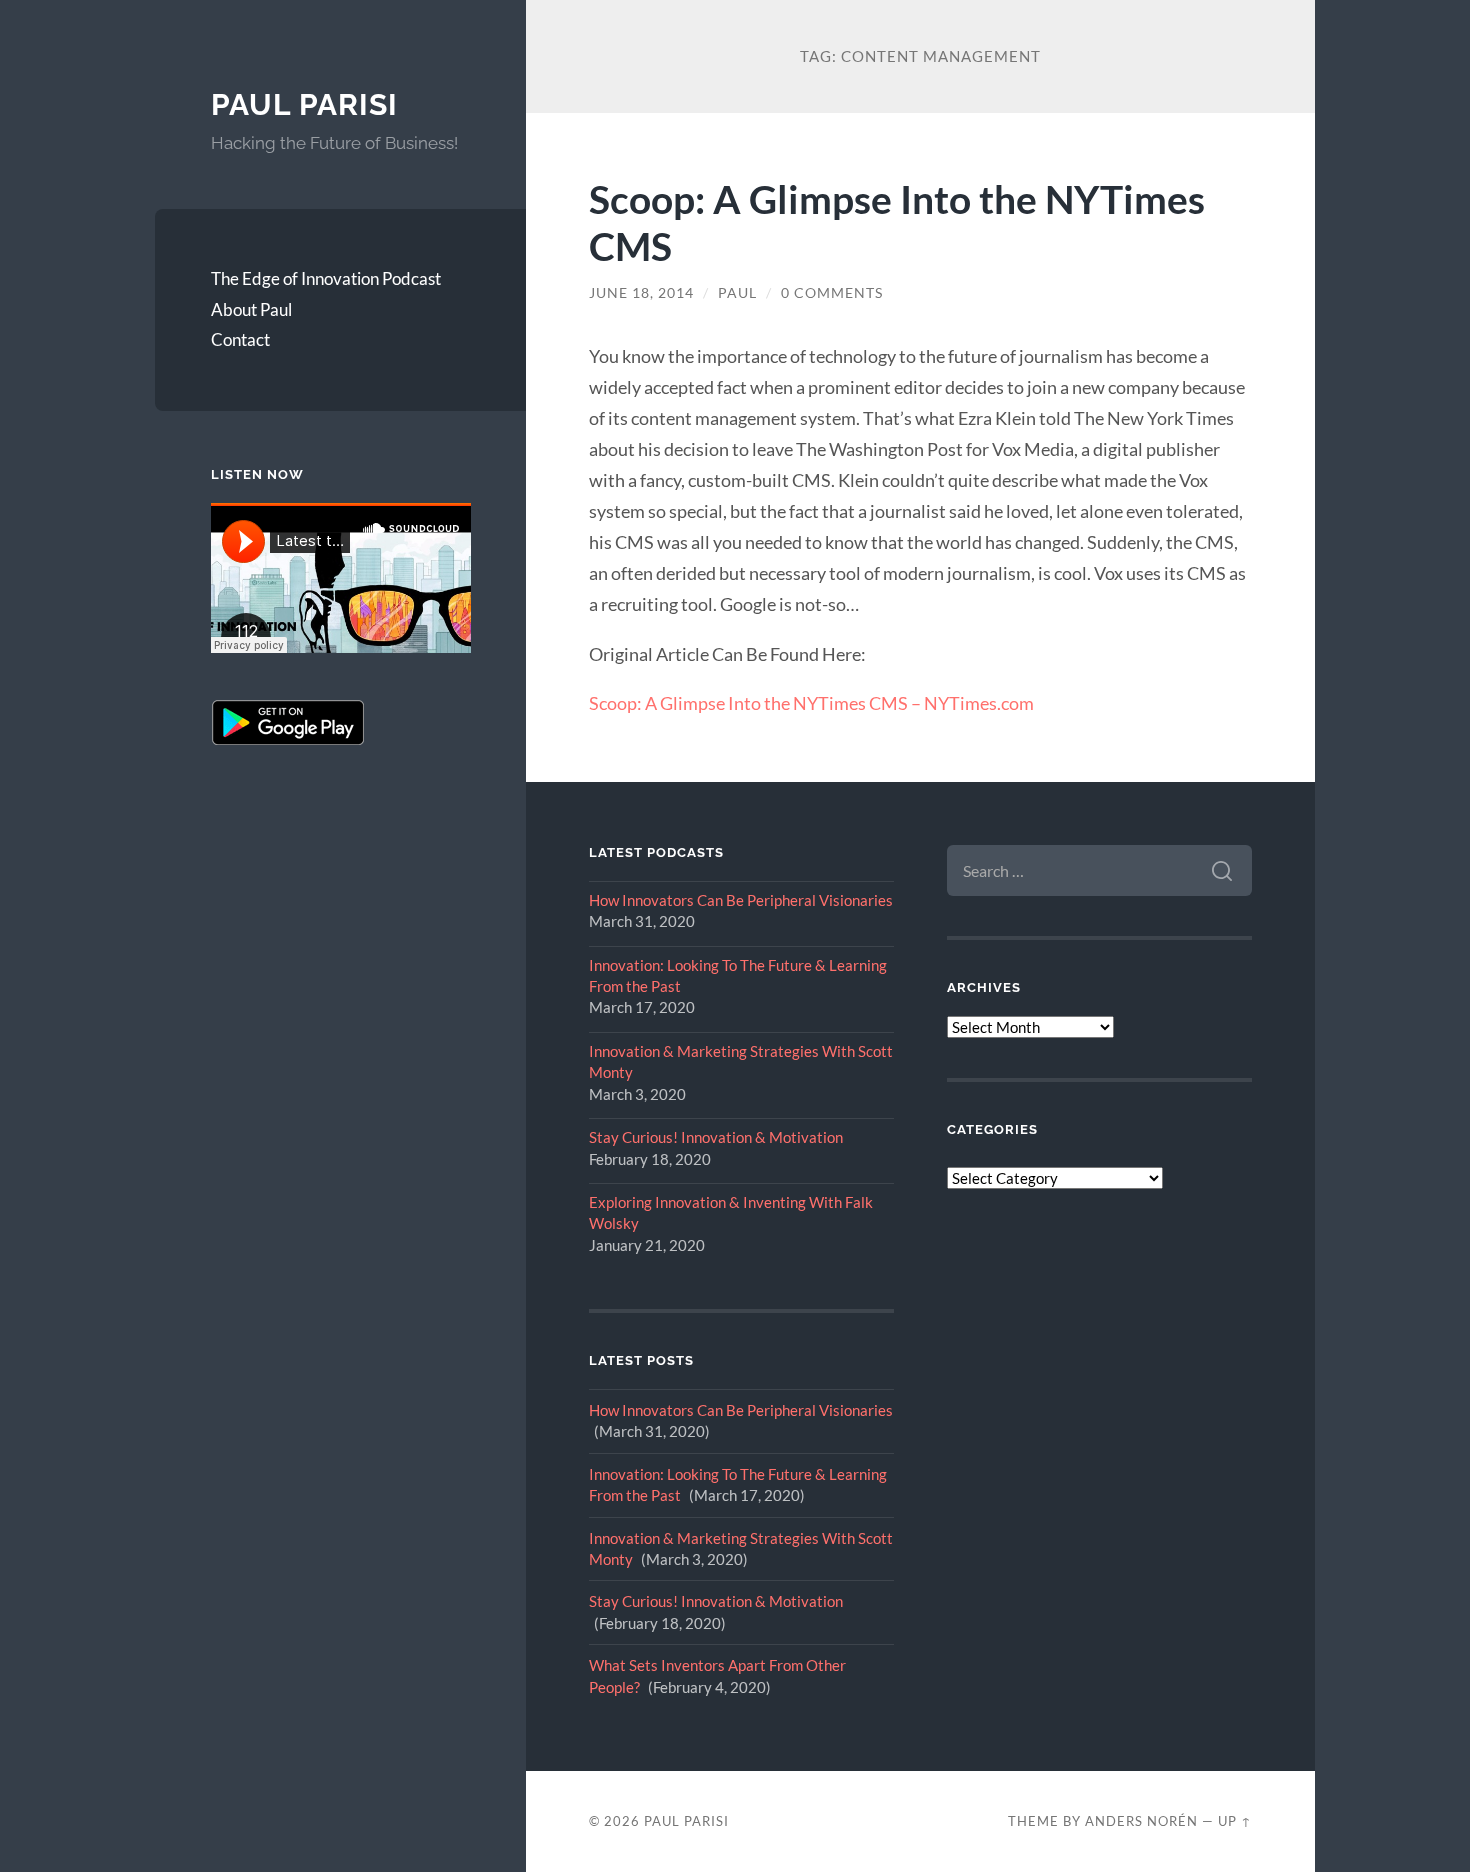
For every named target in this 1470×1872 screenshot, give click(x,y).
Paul (737, 293)
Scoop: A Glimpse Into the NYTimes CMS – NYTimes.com (811, 703)
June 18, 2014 (641, 293)
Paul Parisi (304, 104)
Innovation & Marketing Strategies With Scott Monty (741, 1061)
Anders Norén (1141, 1821)
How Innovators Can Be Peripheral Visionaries (741, 900)
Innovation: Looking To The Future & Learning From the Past (738, 975)
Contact (240, 339)
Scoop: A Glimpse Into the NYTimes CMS (897, 222)
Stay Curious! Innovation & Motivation (716, 1137)
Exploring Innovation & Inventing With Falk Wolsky (731, 1212)
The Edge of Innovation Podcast (326, 278)
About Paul (251, 309)
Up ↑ (1235, 1821)
